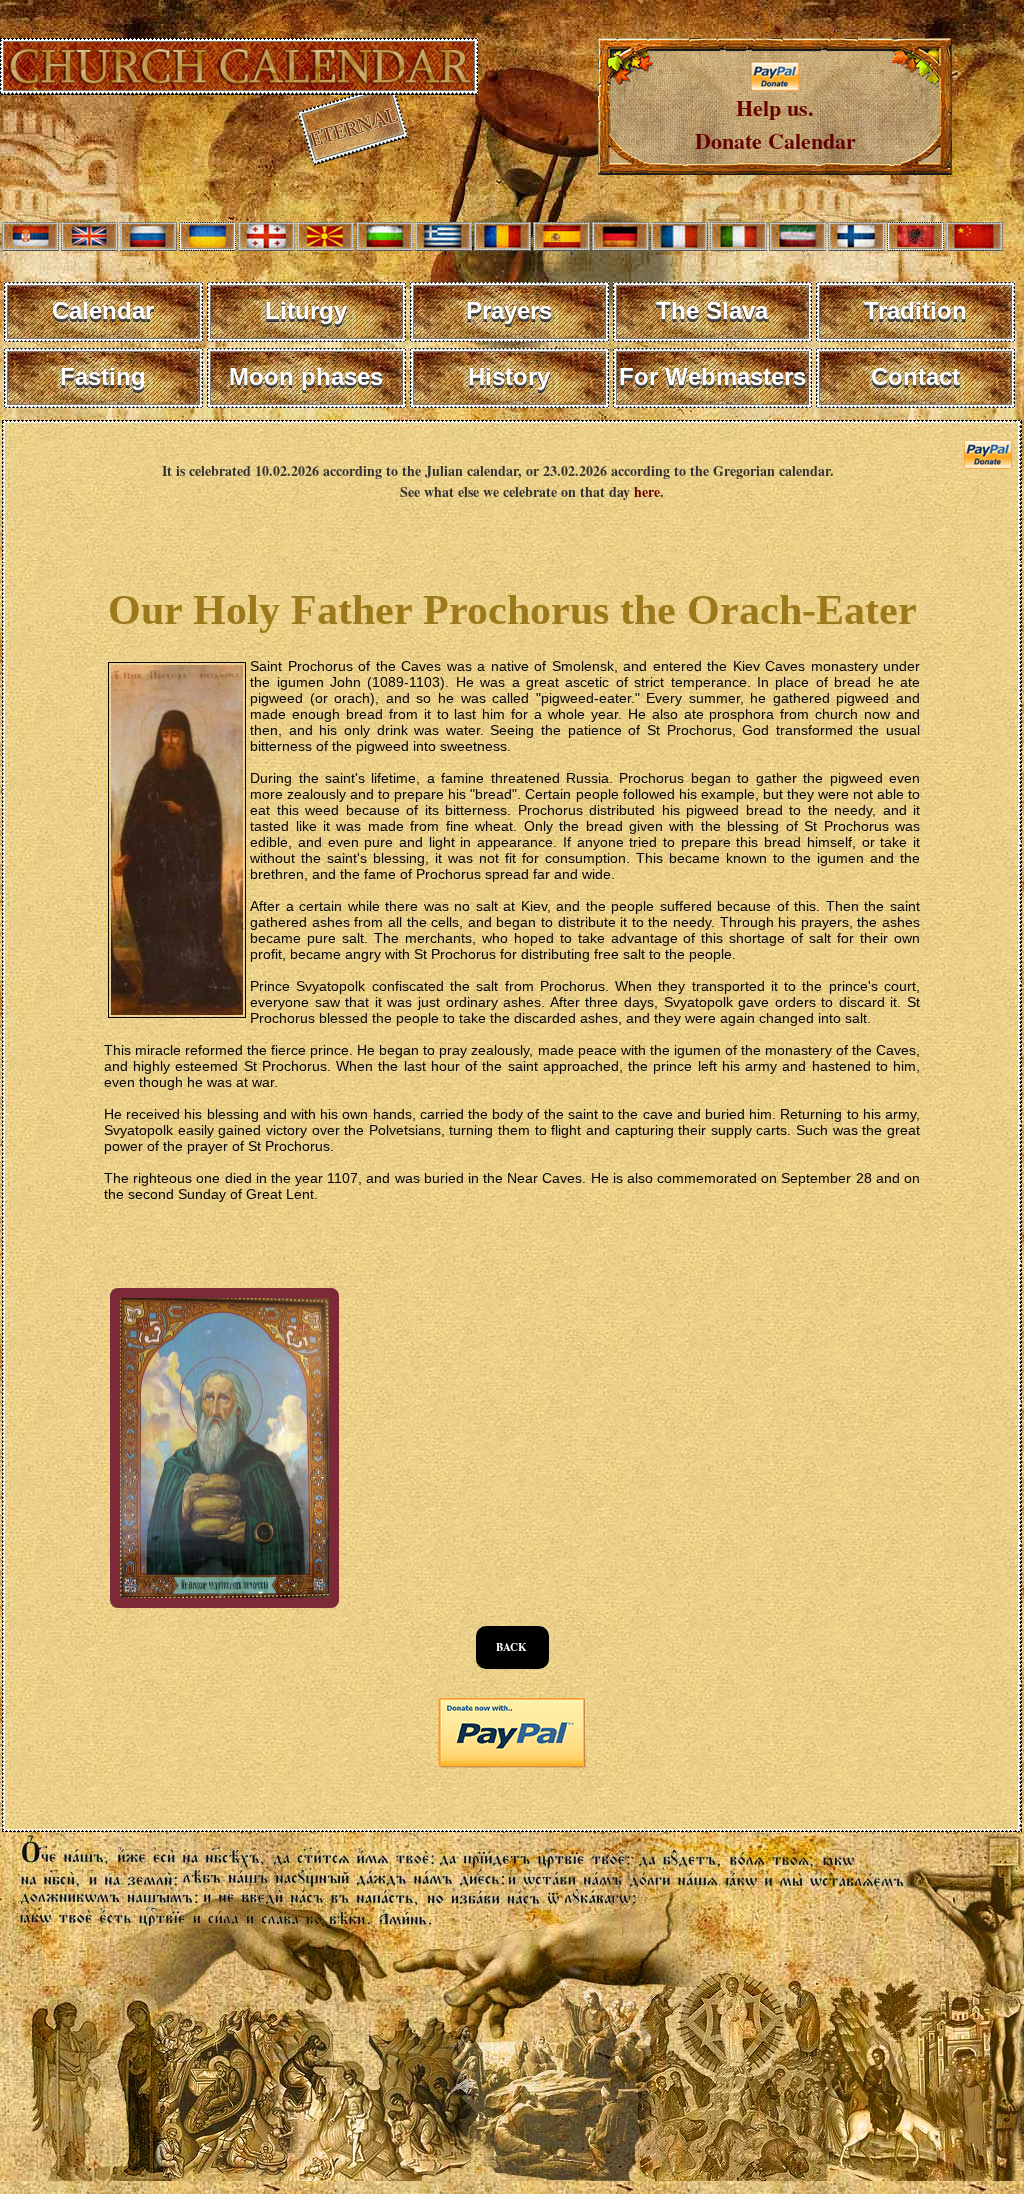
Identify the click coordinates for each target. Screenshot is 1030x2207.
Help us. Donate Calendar (775, 124)
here (647, 491)
